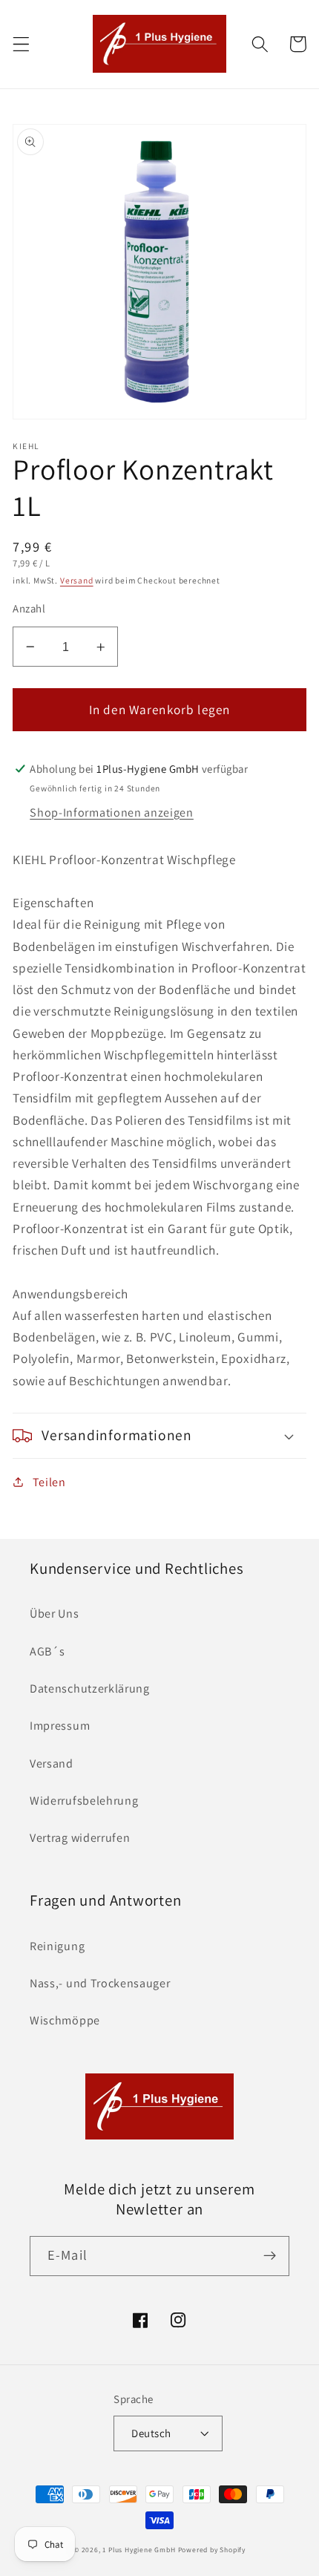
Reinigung (57, 1946)
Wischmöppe (65, 2020)
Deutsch (151, 2433)
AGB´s (47, 1651)
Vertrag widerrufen (80, 1838)
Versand (77, 580)
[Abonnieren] (270, 2256)
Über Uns (55, 1614)
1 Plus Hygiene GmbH (139, 2550)
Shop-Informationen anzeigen (112, 813)
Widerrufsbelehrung (84, 1801)
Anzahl (29, 608)
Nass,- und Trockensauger (100, 1983)
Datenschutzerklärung (90, 1689)
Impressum (60, 1726)
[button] (21, 44)
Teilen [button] (49, 1482)
